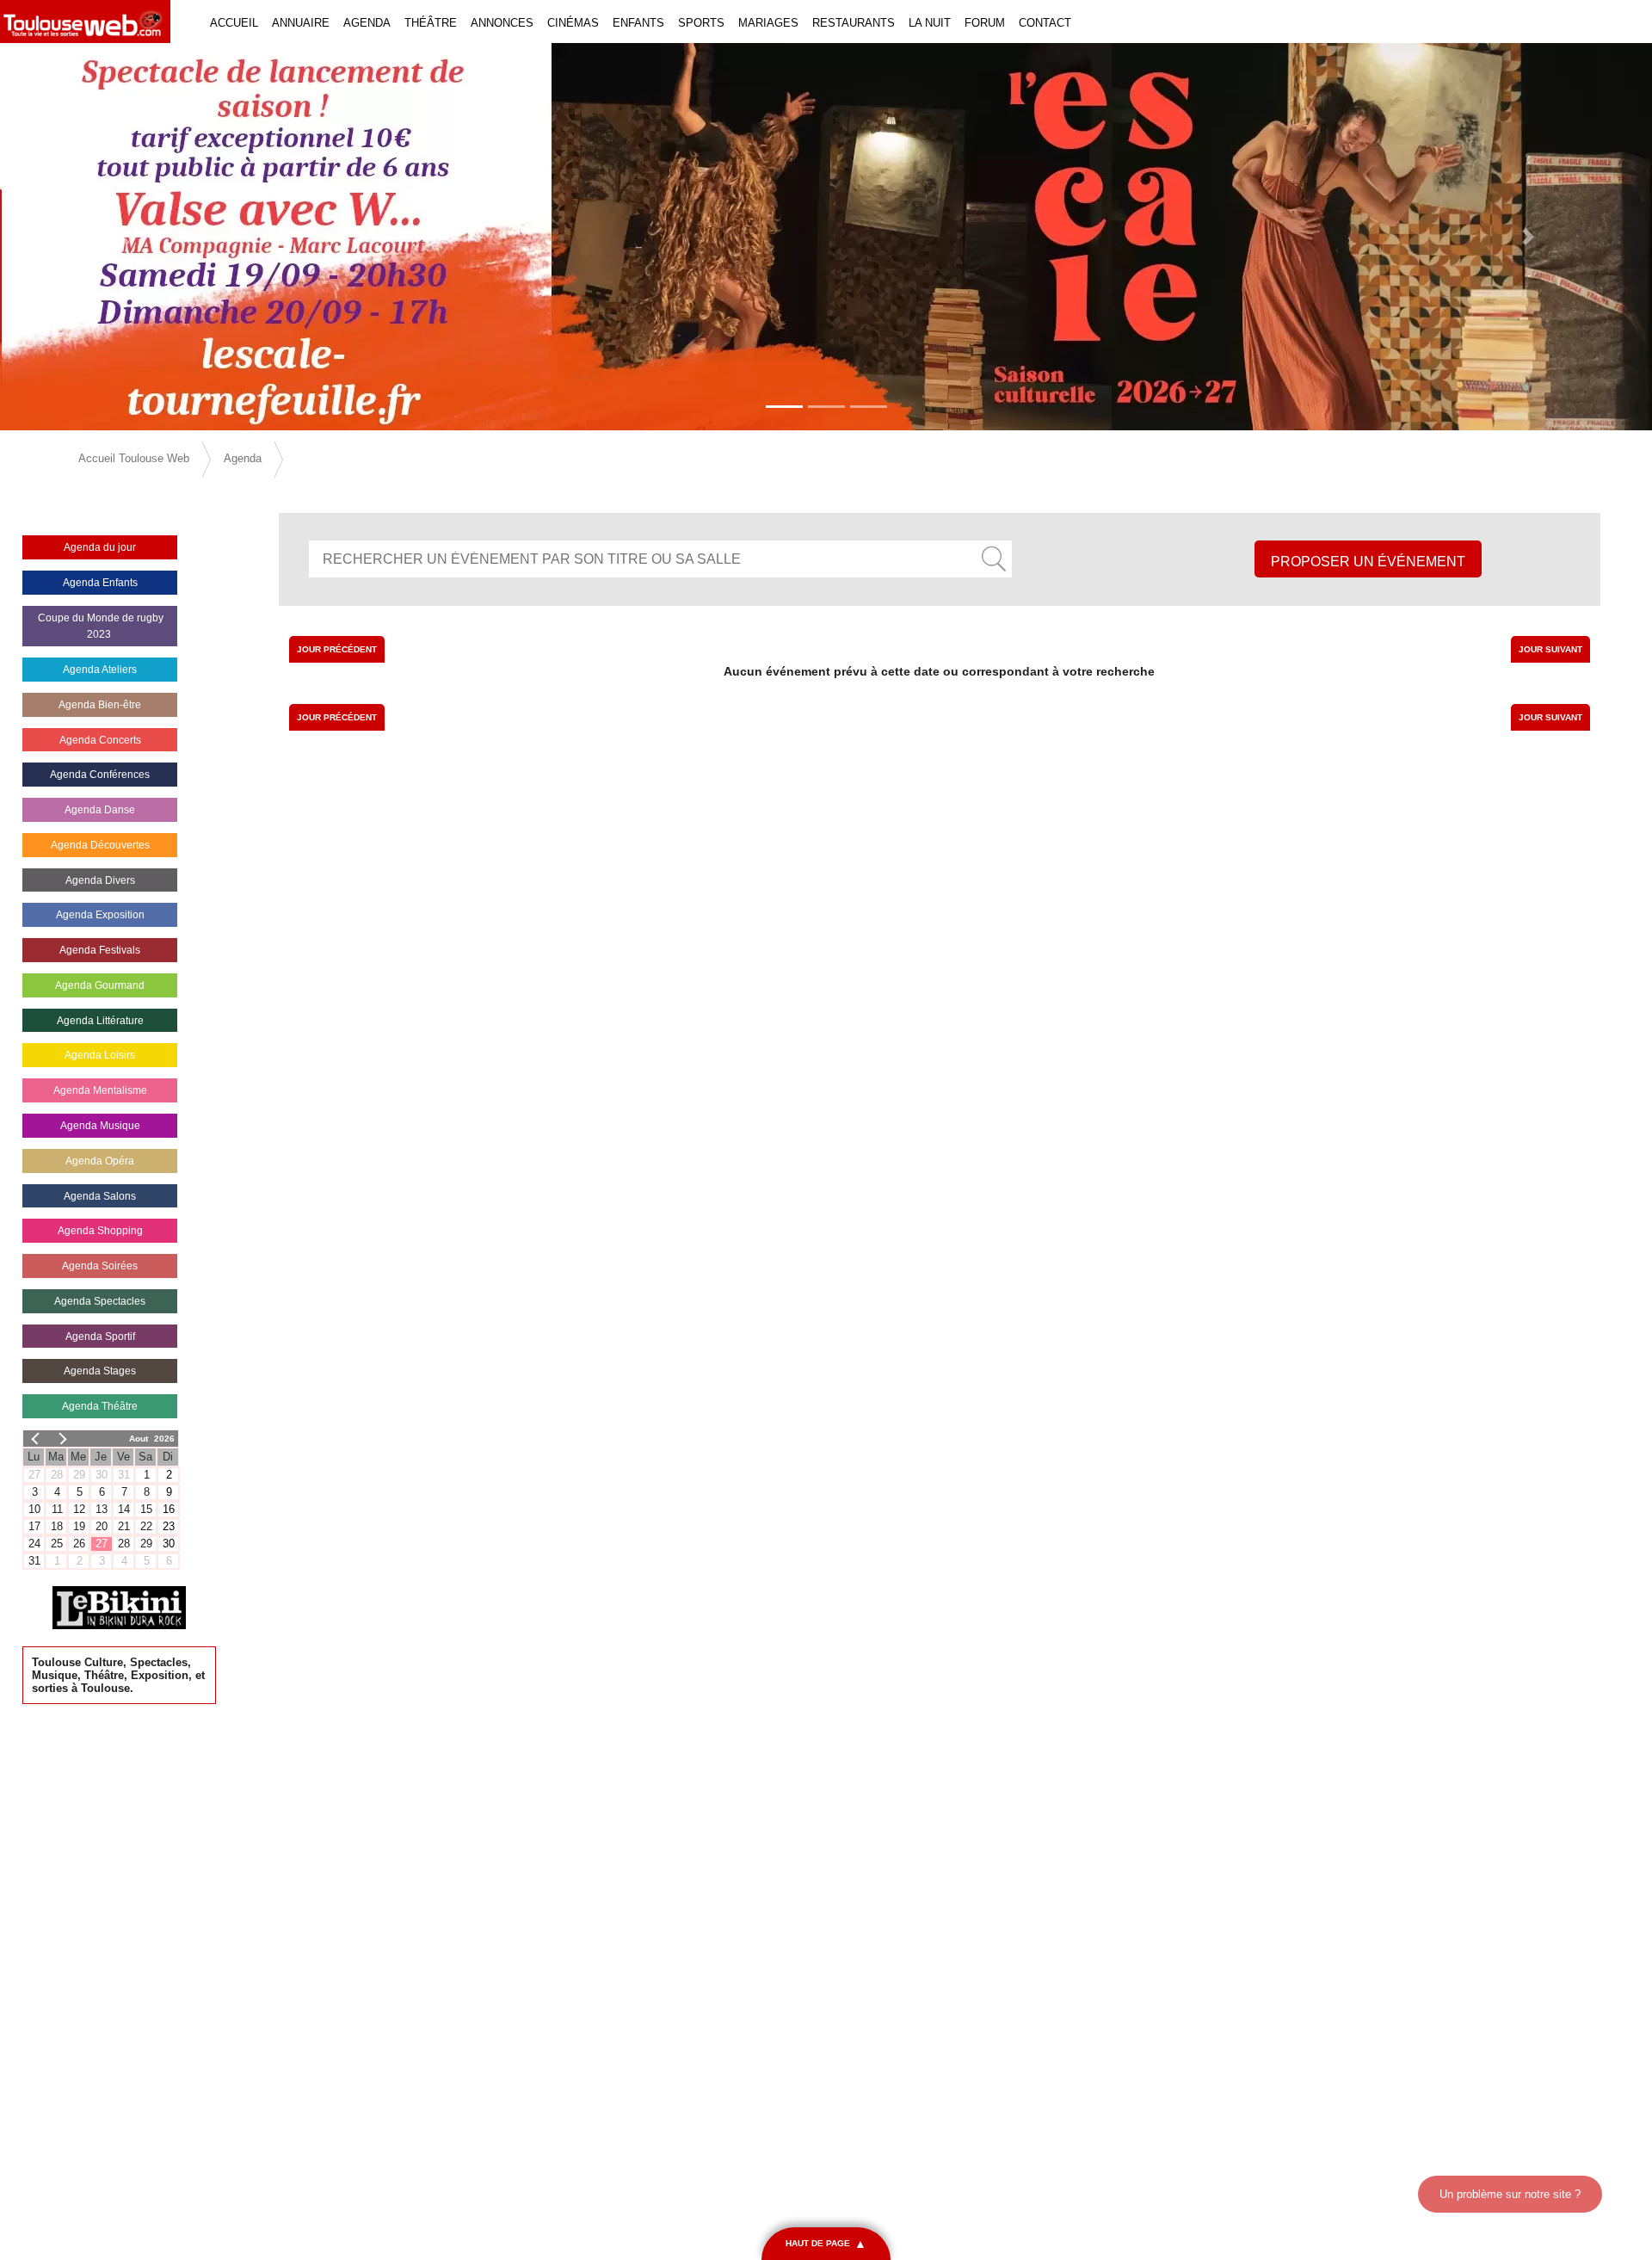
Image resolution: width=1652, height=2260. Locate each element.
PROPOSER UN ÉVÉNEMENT (1368, 562)
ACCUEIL (234, 23)
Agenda (243, 458)
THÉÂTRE (431, 23)
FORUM (985, 23)
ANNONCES (502, 23)
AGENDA (367, 23)
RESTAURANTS (854, 23)
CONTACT (1045, 23)
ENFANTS (638, 23)
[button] (124, 237)
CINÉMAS (573, 23)
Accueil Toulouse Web (134, 458)
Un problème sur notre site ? (1510, 2194)
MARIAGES (768, 23)
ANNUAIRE (301, 23)
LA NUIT (930, 23)
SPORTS (701, 23)
